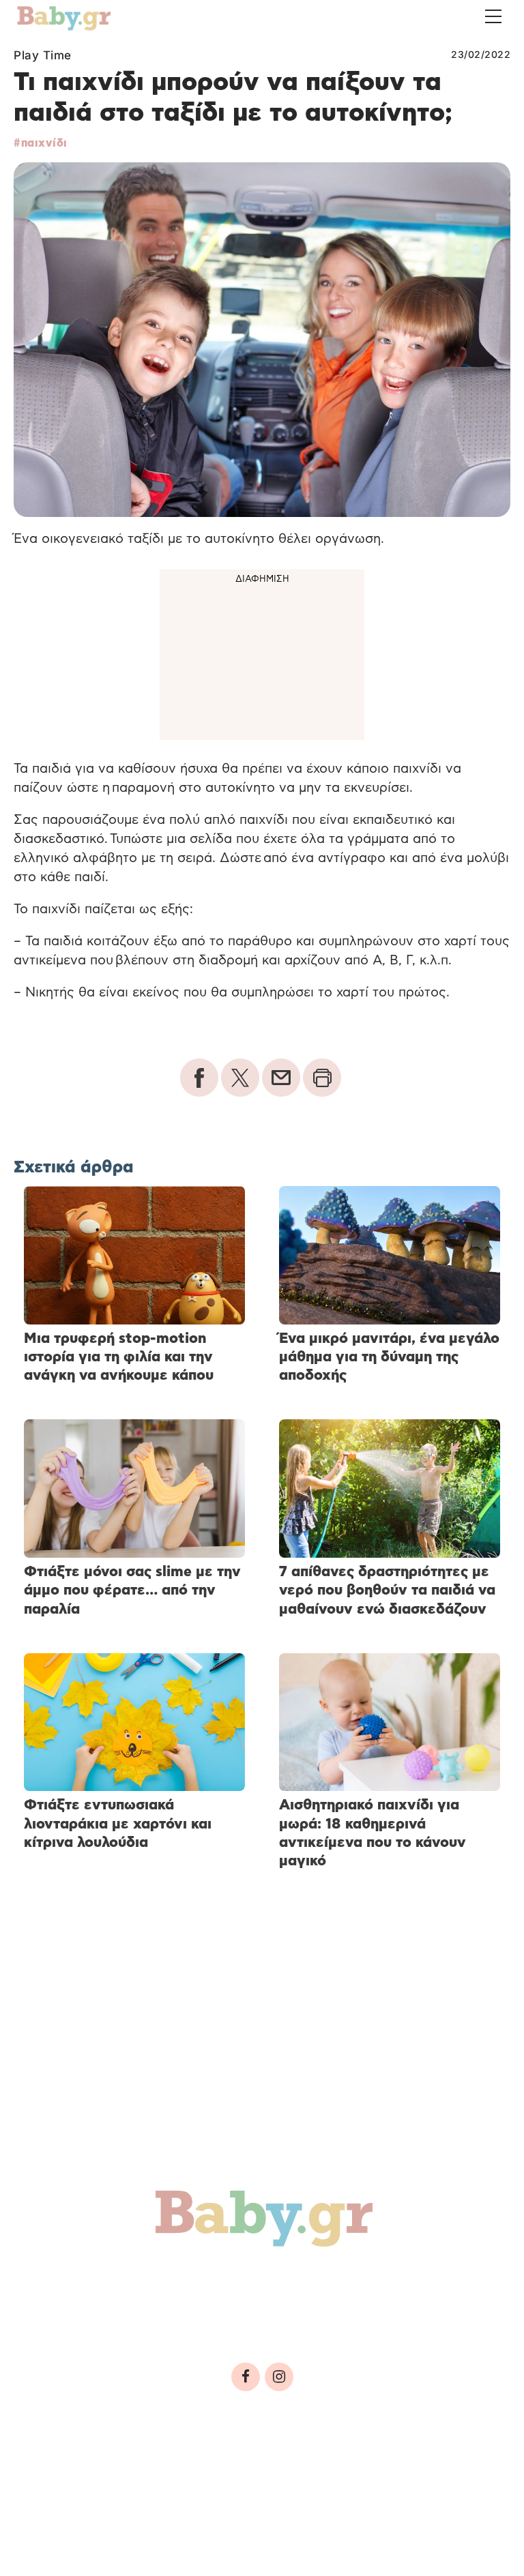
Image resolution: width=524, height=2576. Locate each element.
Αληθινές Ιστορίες (96, 2310)
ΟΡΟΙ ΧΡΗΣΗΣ (132, 2467)
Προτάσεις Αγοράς (353, 2310)
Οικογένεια (342, 2281)
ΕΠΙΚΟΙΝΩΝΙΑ (410, 2467)
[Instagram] (279, 2377)
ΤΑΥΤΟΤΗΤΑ (55, 2467)
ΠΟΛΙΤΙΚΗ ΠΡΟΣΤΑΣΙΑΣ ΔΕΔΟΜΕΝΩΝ (272, 2467)
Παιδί (261, 2281)
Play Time (43, 55)
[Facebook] (246, 2377)
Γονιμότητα (71, 2281)
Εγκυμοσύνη (175, 2281)
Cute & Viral (223, 2310)
